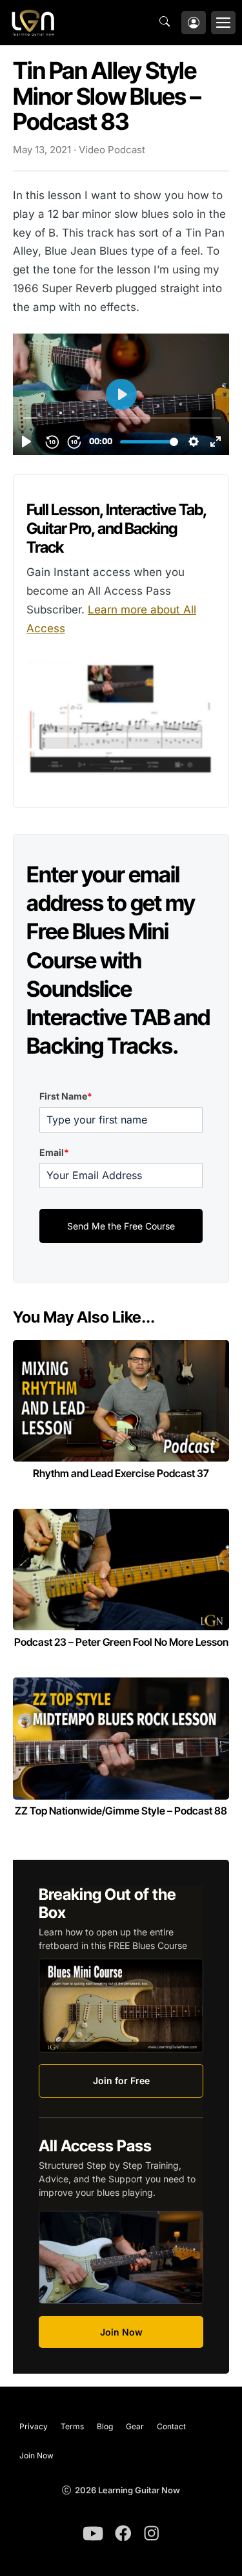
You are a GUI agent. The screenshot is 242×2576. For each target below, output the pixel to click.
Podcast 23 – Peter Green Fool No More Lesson (121, 1642)
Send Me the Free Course (121, 1226)
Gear (135, 2426)
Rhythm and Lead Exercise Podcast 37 (121, 1473)
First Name (66, 1096)
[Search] (168, 23)
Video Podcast (112, 150)
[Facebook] (123, 2533)
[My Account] (194, 23)
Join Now (121, 2332)
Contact (171, 2426)
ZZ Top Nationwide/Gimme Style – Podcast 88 (121, 1811)
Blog (105, 2426)
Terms (72, 2426)
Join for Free (121, 2081)
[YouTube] (93, 2533)
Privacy (34, 2426)
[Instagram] (152, 2533)
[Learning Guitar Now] (33, 23)
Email (54, 1152)
